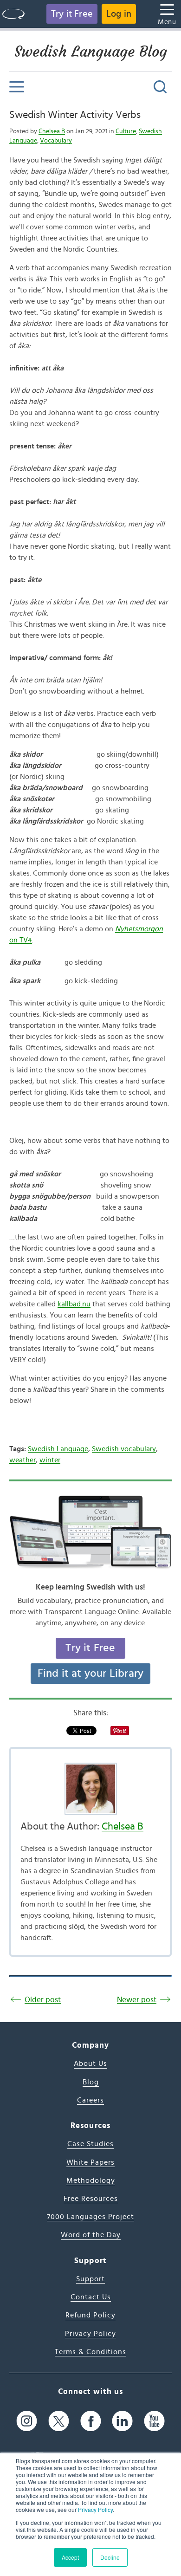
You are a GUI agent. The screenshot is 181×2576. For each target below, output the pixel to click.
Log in (119, 14)
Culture (126, 131)
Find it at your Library (91, 1674)
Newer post (137, 2000)
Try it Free (72, 14)
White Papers (90, 2162)
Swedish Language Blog (91, 52)
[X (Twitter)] (59, 2421)
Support (90, 2279)
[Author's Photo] (90, 1789)
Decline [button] (110, 2557)
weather (23, 1460)
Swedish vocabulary (124, 1449)
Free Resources (91, 2199)
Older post (43, 2000)
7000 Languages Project (90, 2217)
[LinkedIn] (122, 2421)
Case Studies (90, 2144)
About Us (90, 2063)
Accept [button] (70, 2557)
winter (50, 1460)
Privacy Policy (95, 2509)
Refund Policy (90, 2315)
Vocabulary (56, 141)
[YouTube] (154, 2421)
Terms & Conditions (90, 2352)
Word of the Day (91, 2235)
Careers (90, 2100)
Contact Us (91, 2297)
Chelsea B (52, 131)
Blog (91, 2082)
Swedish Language (58, 1449)
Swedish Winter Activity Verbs (75, 115)
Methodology (91, 2180)
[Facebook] (91, 2421)
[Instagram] (27, 2421)
